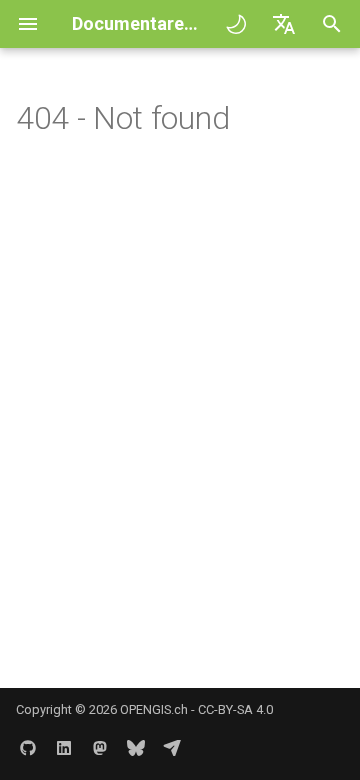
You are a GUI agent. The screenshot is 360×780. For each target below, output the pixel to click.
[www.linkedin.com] (64, 748)
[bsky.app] (136, 748)
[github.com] (28, 748)
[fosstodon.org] (100, 748)
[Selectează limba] (284, 24)
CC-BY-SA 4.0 (235, 709)
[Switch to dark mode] (236, 24)
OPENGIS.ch (154, 709)
